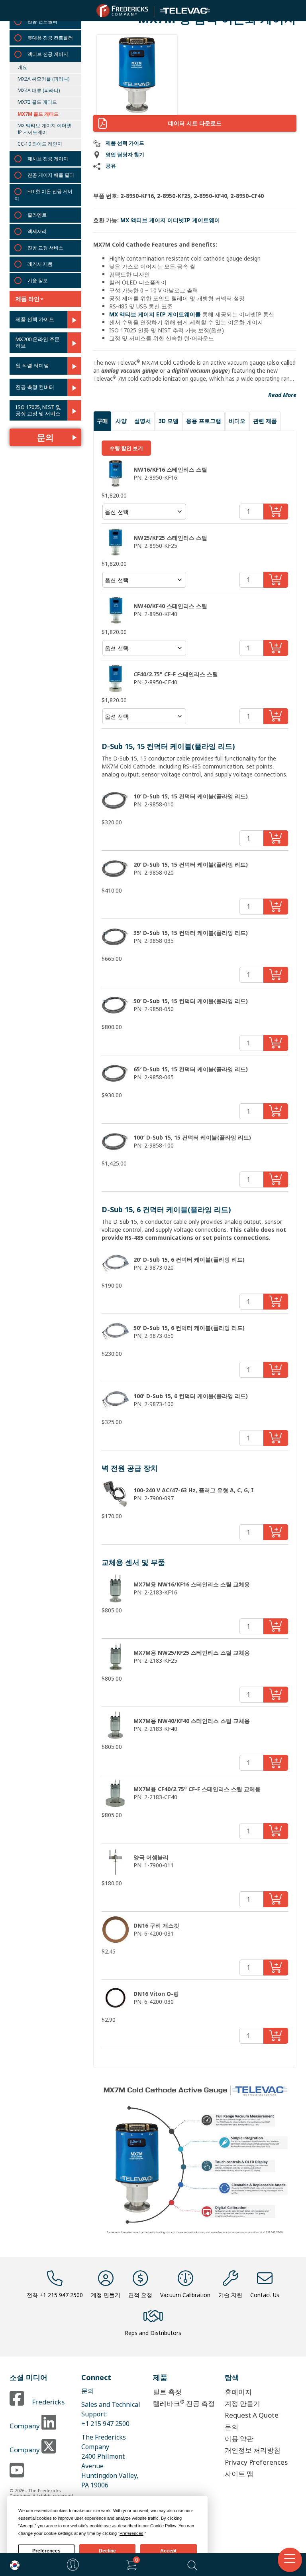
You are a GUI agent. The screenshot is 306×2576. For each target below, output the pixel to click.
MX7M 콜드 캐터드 (38, 114)
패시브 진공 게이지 (48, 159)
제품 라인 (27, 299)
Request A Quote (252, 2415)
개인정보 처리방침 (253, 2450)
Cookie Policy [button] (163, 2526)
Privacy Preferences (256, 2462)
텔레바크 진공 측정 (184, 2403)
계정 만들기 (106, 2295)
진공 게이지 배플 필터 (51, 175)
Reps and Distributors (153, 2333)
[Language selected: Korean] (13, 2565)
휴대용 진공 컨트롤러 (50, 38)
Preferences (46, 2551)
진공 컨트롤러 (42, 21)
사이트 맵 (239, 2474)
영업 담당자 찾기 (125, 155)
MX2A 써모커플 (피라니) (43, 79)
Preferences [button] (131, 2533)
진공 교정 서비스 (45, 248)
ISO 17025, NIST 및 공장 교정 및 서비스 (38, 410)
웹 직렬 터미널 (32, 366)
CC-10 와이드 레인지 (40, 144)
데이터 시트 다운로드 (195, 123)
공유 (111, 166)
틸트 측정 (167, 2392)
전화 (55, 2295)
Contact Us (265, 2295)
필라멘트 (37, 215)
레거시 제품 (40, 264)
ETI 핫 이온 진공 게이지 (43, 195)
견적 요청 (140, 2295)
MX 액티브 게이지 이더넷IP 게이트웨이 (44, 129)
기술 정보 (38, 280)
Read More (282, 395)
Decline (107, 2551)
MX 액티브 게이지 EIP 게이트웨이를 (155, 314)
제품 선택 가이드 (35, 320)
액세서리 (37, 231)
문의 (45, 437)
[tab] (102, 421)
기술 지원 (230, 2295)
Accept (168, 2551)
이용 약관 (239, 2439)
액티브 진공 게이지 (48, 54)
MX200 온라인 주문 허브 (38, 343)
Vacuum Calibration (185, 2295)
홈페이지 (238, 2392)
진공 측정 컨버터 (35, 387)
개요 (22, 67)
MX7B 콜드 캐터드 (37, 102)
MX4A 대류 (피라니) (39, 90)
